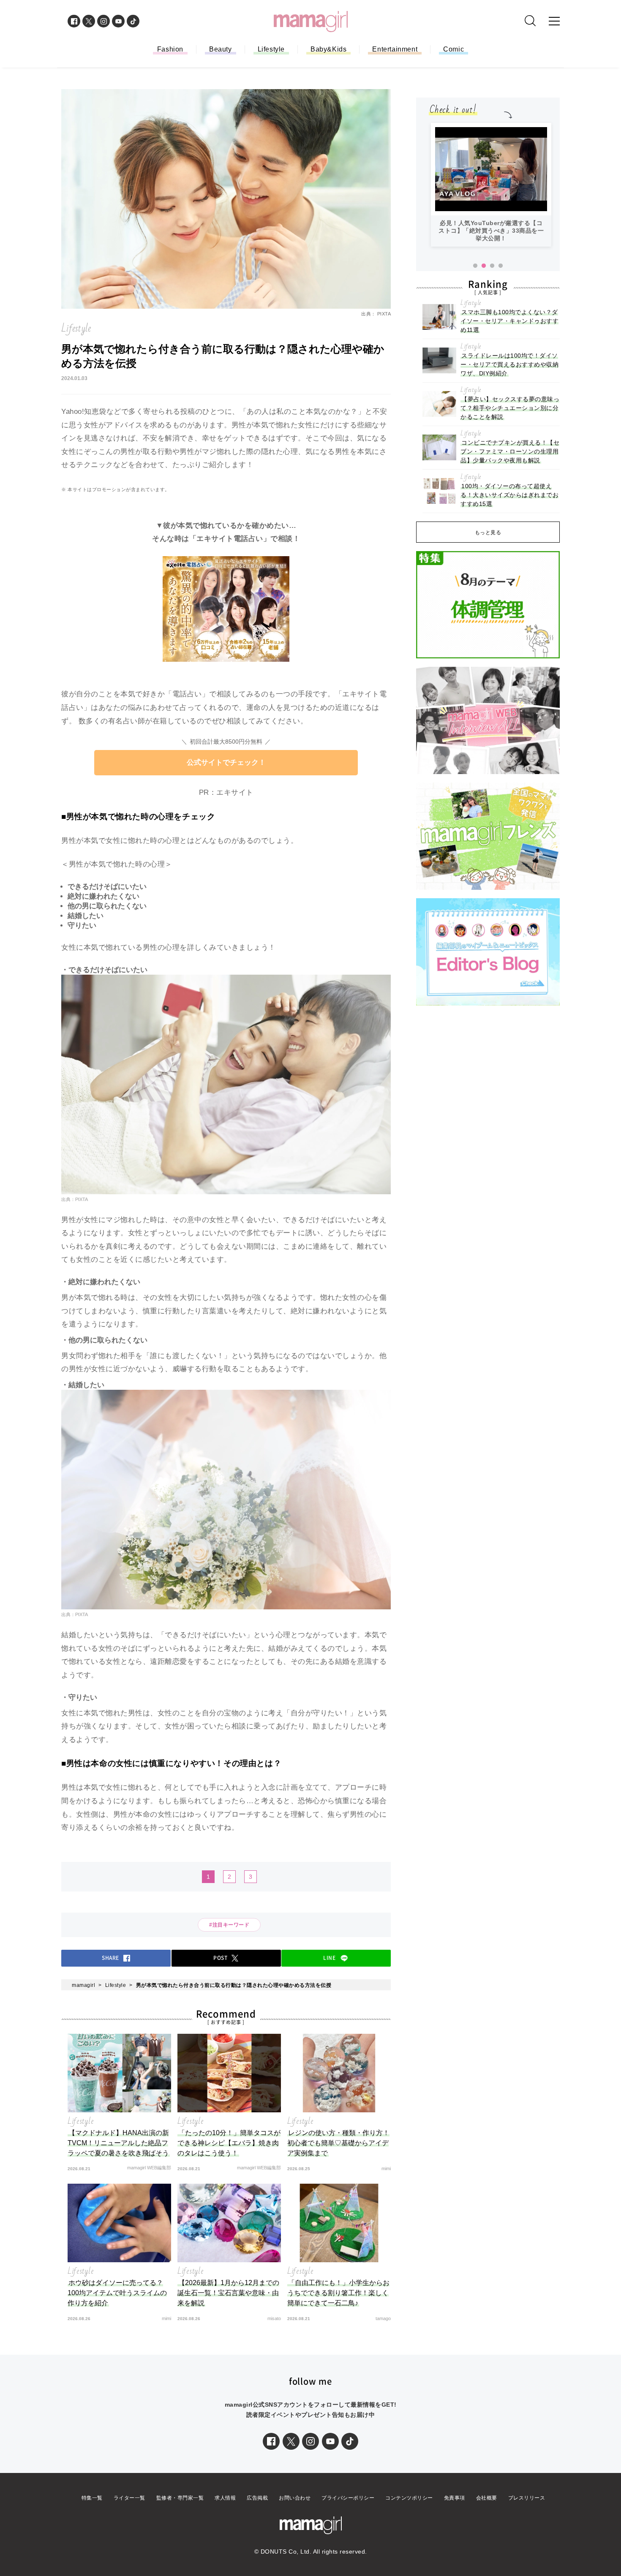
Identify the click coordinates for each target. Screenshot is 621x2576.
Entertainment (395, 49)
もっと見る (488, 533)
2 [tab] (484, 266)
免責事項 (455, 2498)
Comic (453, 49)
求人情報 (225, 2498)
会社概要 (487, 2498)
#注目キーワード (232, 1925)
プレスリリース (527, 2498)
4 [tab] (501, 266)
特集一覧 (92, 2498)
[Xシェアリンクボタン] (291, 2441)
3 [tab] (492, 266)
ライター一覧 (129, 2498)
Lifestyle (271, 49)
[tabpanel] (491, 185)
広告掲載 (257, 2498)
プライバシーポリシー (348, 2498)
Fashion (170, 49)
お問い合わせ (295, 2498)
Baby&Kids (328, 49)
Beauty (221, 49)
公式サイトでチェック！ (226, 762)
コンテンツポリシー (409, 2498)
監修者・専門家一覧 (180, 2498)
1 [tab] (475, 266)
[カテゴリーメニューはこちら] (554, 21)
